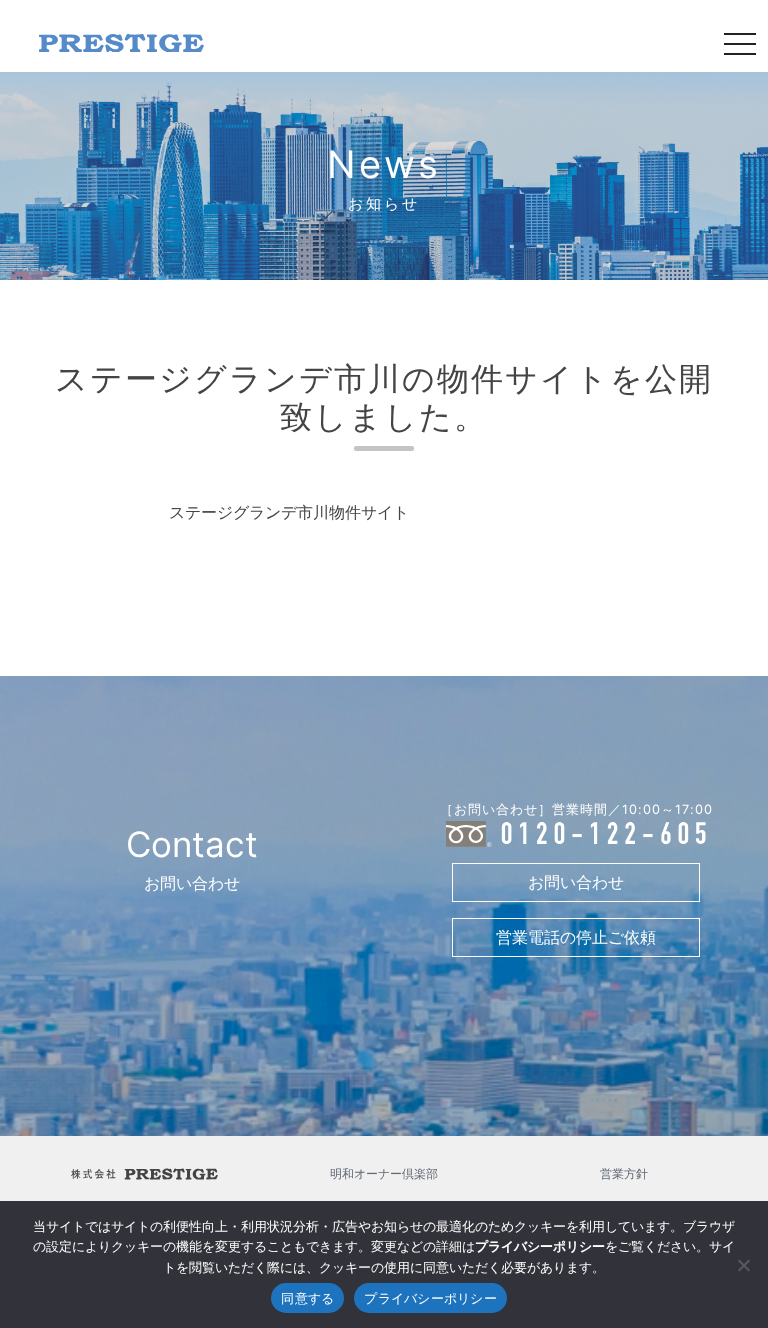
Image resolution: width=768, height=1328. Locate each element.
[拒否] (743, 1265)
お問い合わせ (576, 882)
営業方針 (624, 1173)
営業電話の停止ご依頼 (576, 937)
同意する (307, 1298)
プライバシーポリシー (430, 1298)
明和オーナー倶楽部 (384, 1173)
